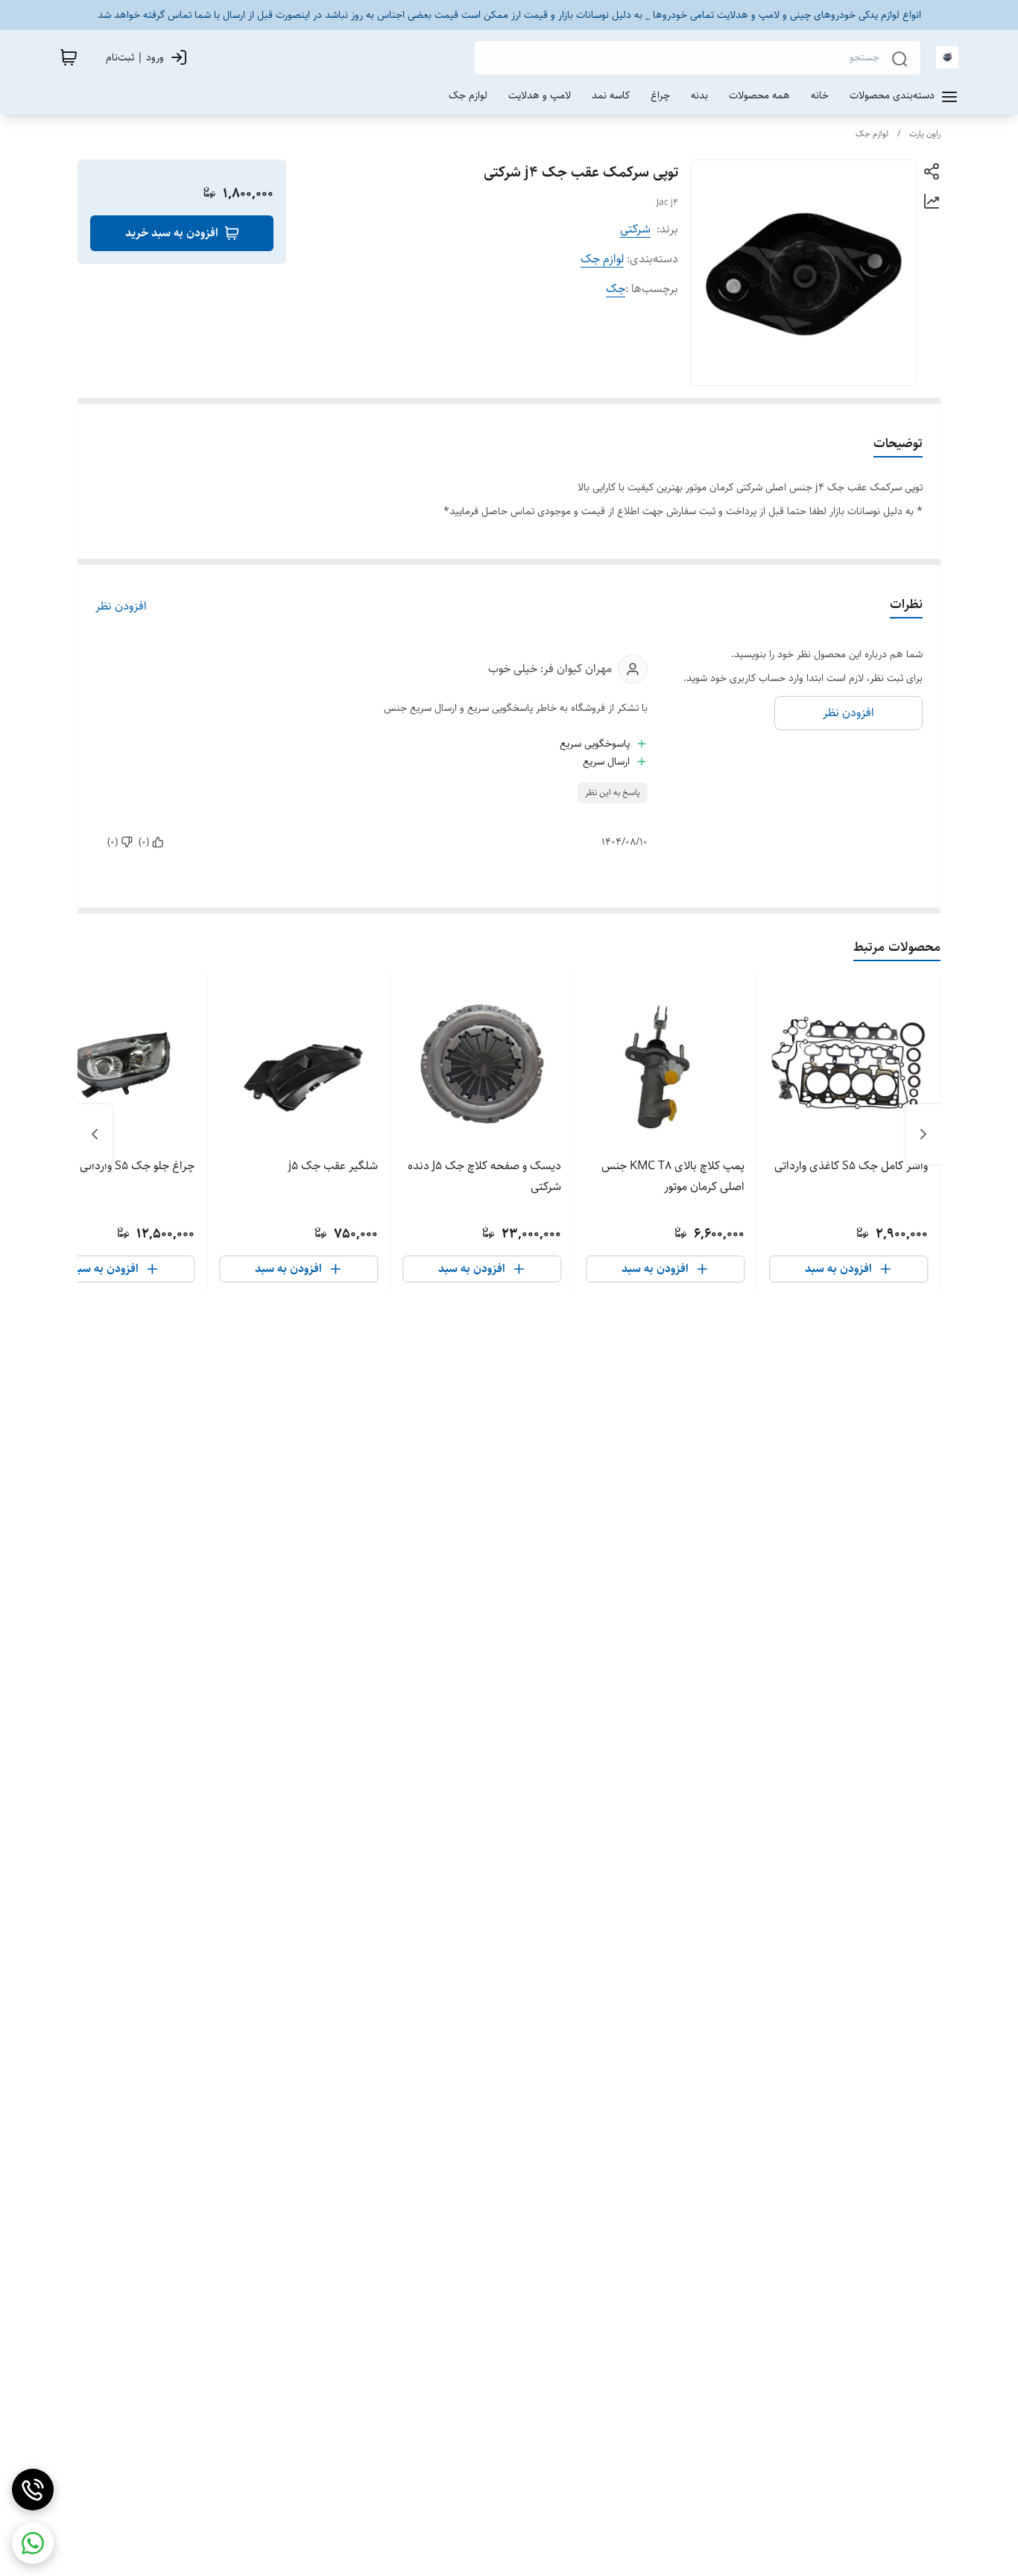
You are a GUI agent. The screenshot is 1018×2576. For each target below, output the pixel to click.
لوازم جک (872, 134)
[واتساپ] (33, 2543)
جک (616, 289)
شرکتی (635, 229)
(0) (144, 842)
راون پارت (925, 134)
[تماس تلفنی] (33, 2490)
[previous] (923, 1134)
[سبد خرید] (69, 57)
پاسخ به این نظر (613, 792)
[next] (95, 1134)
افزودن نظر (121, 607)
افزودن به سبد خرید (172, 233)
